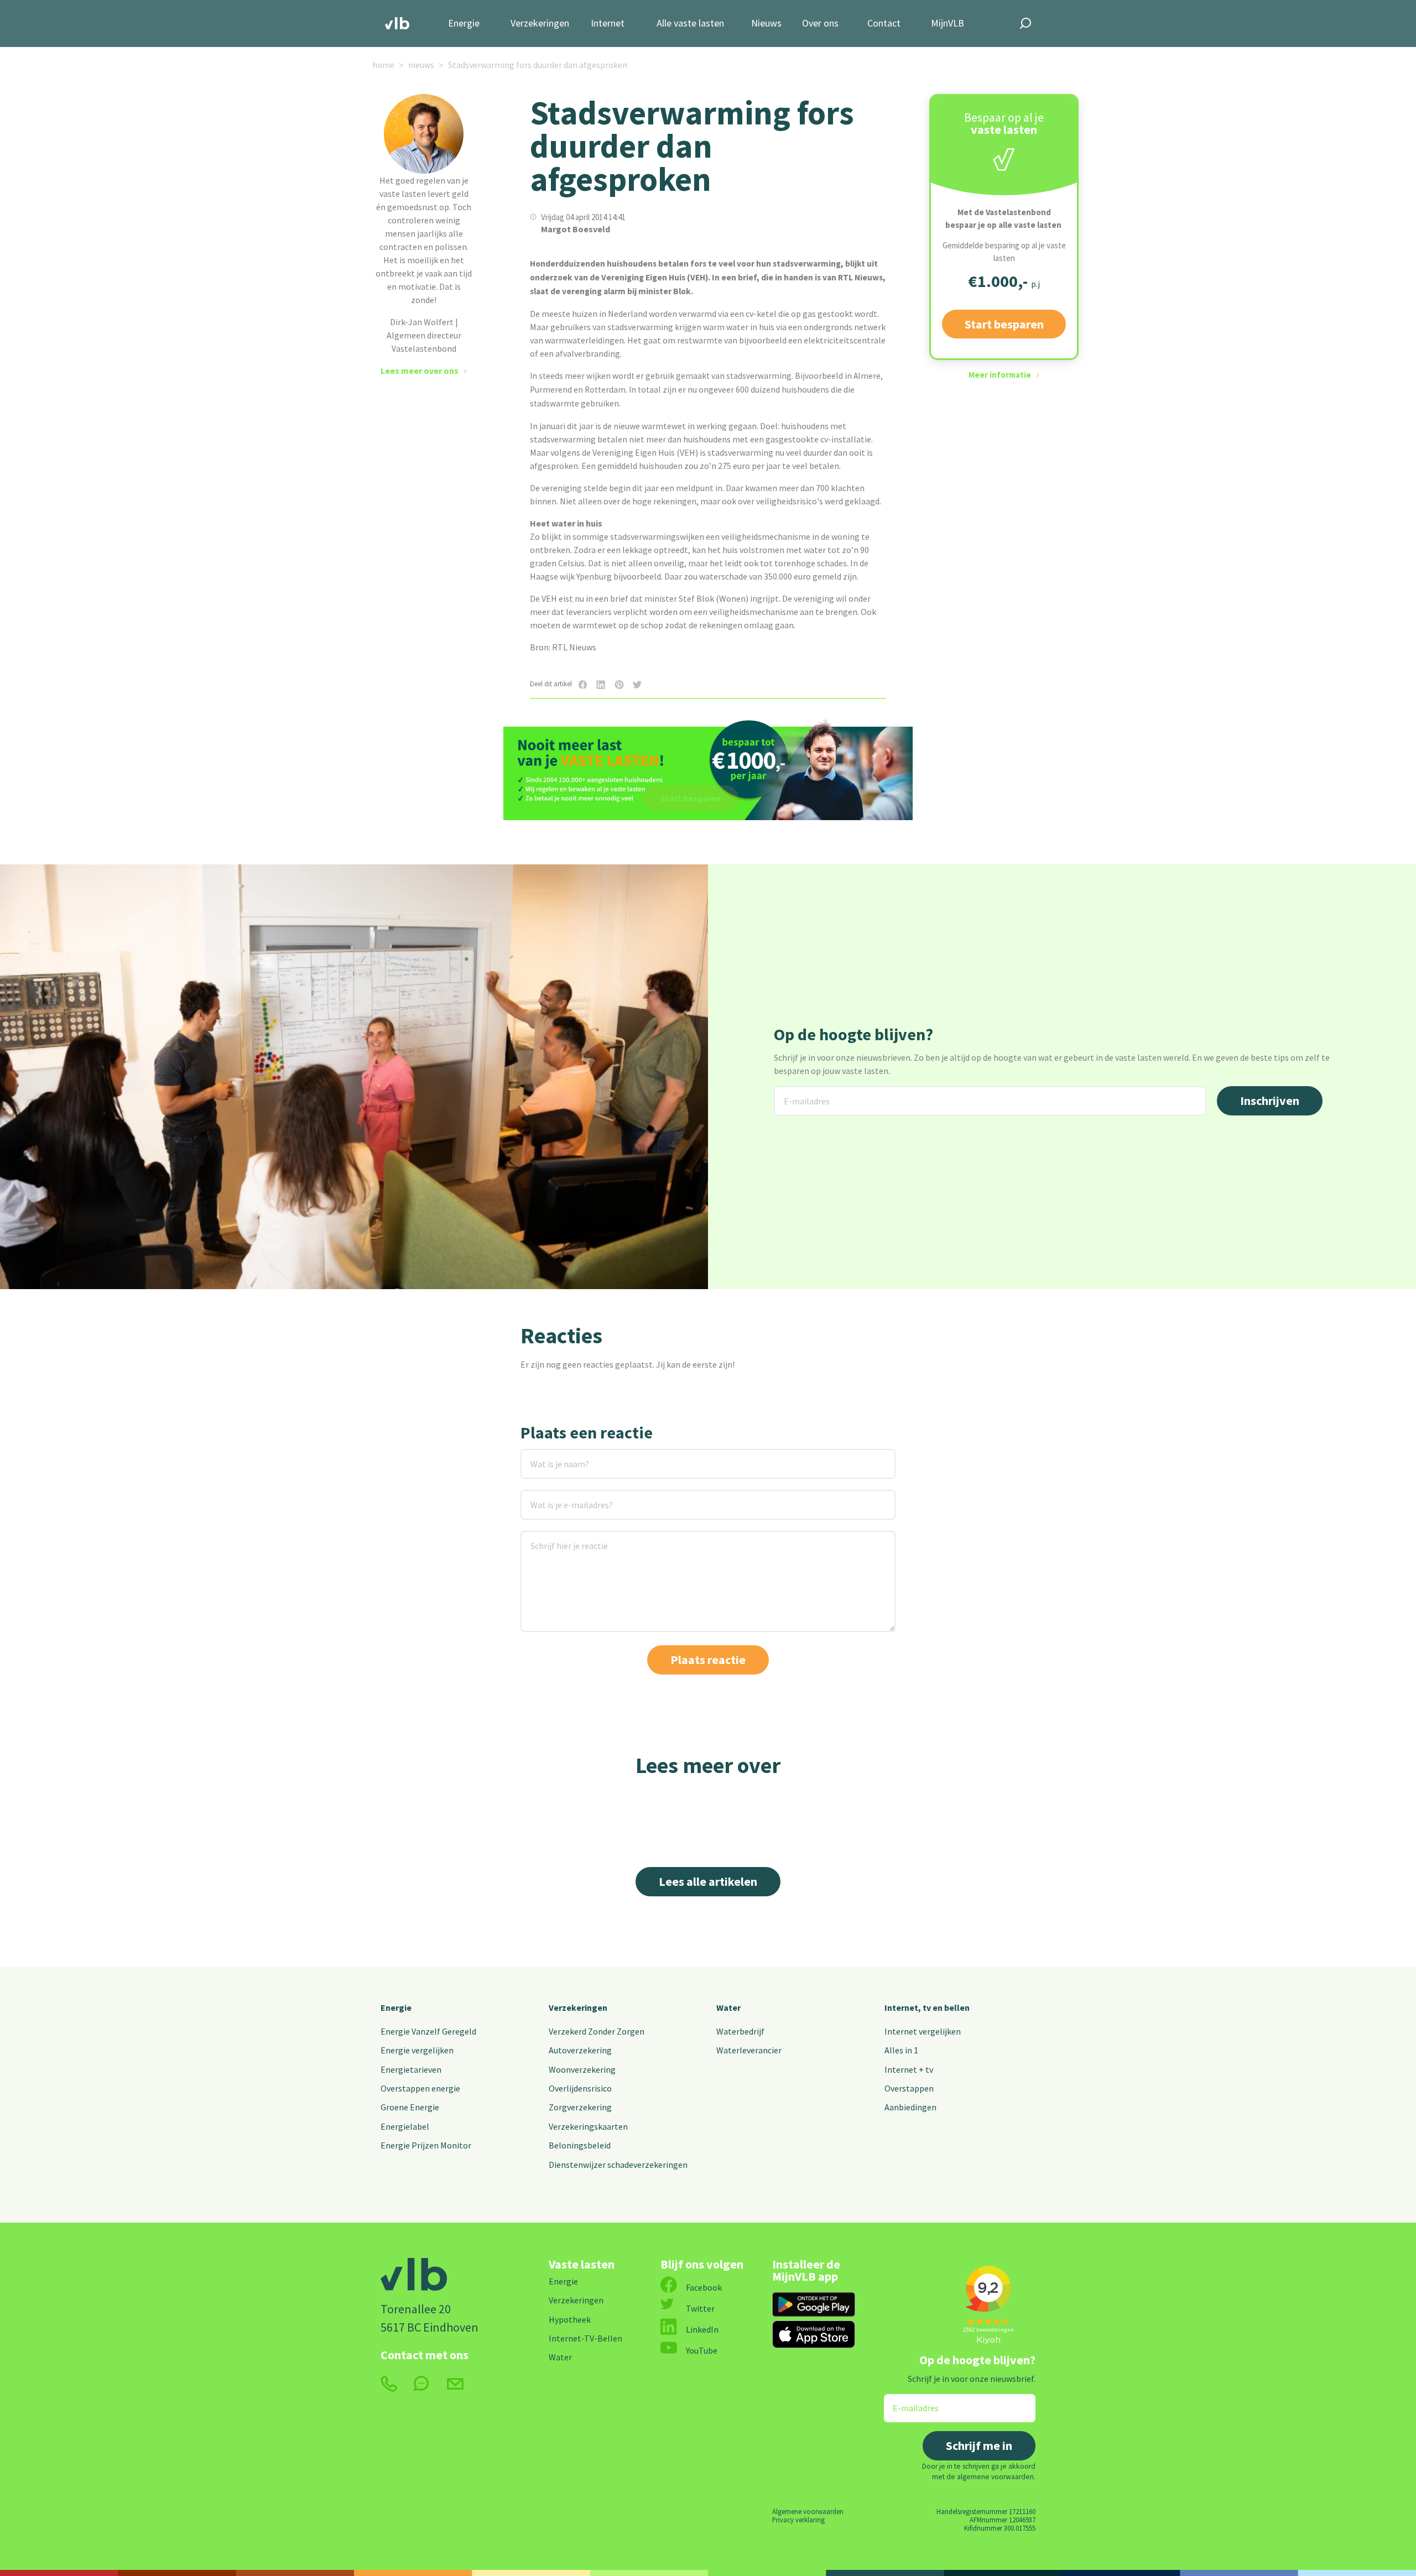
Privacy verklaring (798, 2520)
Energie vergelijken (417, 2050)
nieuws (421, 65)
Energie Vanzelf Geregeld (428, 2031)
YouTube (702, 2350)
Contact (884, 24)
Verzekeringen (540, 24)
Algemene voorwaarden (808, 2511)
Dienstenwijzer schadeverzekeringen (618, 2165)
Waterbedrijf (740, 2031)
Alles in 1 (901, 2050)
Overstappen (909, 2088)
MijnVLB (948, 24)
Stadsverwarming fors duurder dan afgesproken (538, 65)
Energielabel (405, 2126)
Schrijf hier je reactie (555, 1538)
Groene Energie (410, 2107)
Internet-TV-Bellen (585, 2338)
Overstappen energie (420, 2088)
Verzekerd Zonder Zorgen (597, 2031)
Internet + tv (909, 2069)
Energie (464, 24)
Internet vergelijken (923, 2031)
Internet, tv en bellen (927, 2007)
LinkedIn (702, 2329)
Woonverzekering (582, 2069)
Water (728, 2007)
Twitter (700, 2308)
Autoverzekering (580, 2050)
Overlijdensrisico (580, 2088)
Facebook (704, 2287)
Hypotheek (570, 2319)
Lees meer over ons (420, 371)
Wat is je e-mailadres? (556, 1497)
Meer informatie (1000, 375)
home (383, 65)
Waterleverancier (749, 2050)
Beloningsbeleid (580, 2145)
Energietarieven (411, 2069)
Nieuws (766, 24)
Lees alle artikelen (708, 1881)
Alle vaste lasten (690, 24)
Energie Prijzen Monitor (426, 2145)
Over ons (820, 24)
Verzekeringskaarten (588, 2126)
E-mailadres (798, 1093)
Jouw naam (543, 1456)
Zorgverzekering (580, 2107)
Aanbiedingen (910, 2107)
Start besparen (1004, 324)
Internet (608, 24)
